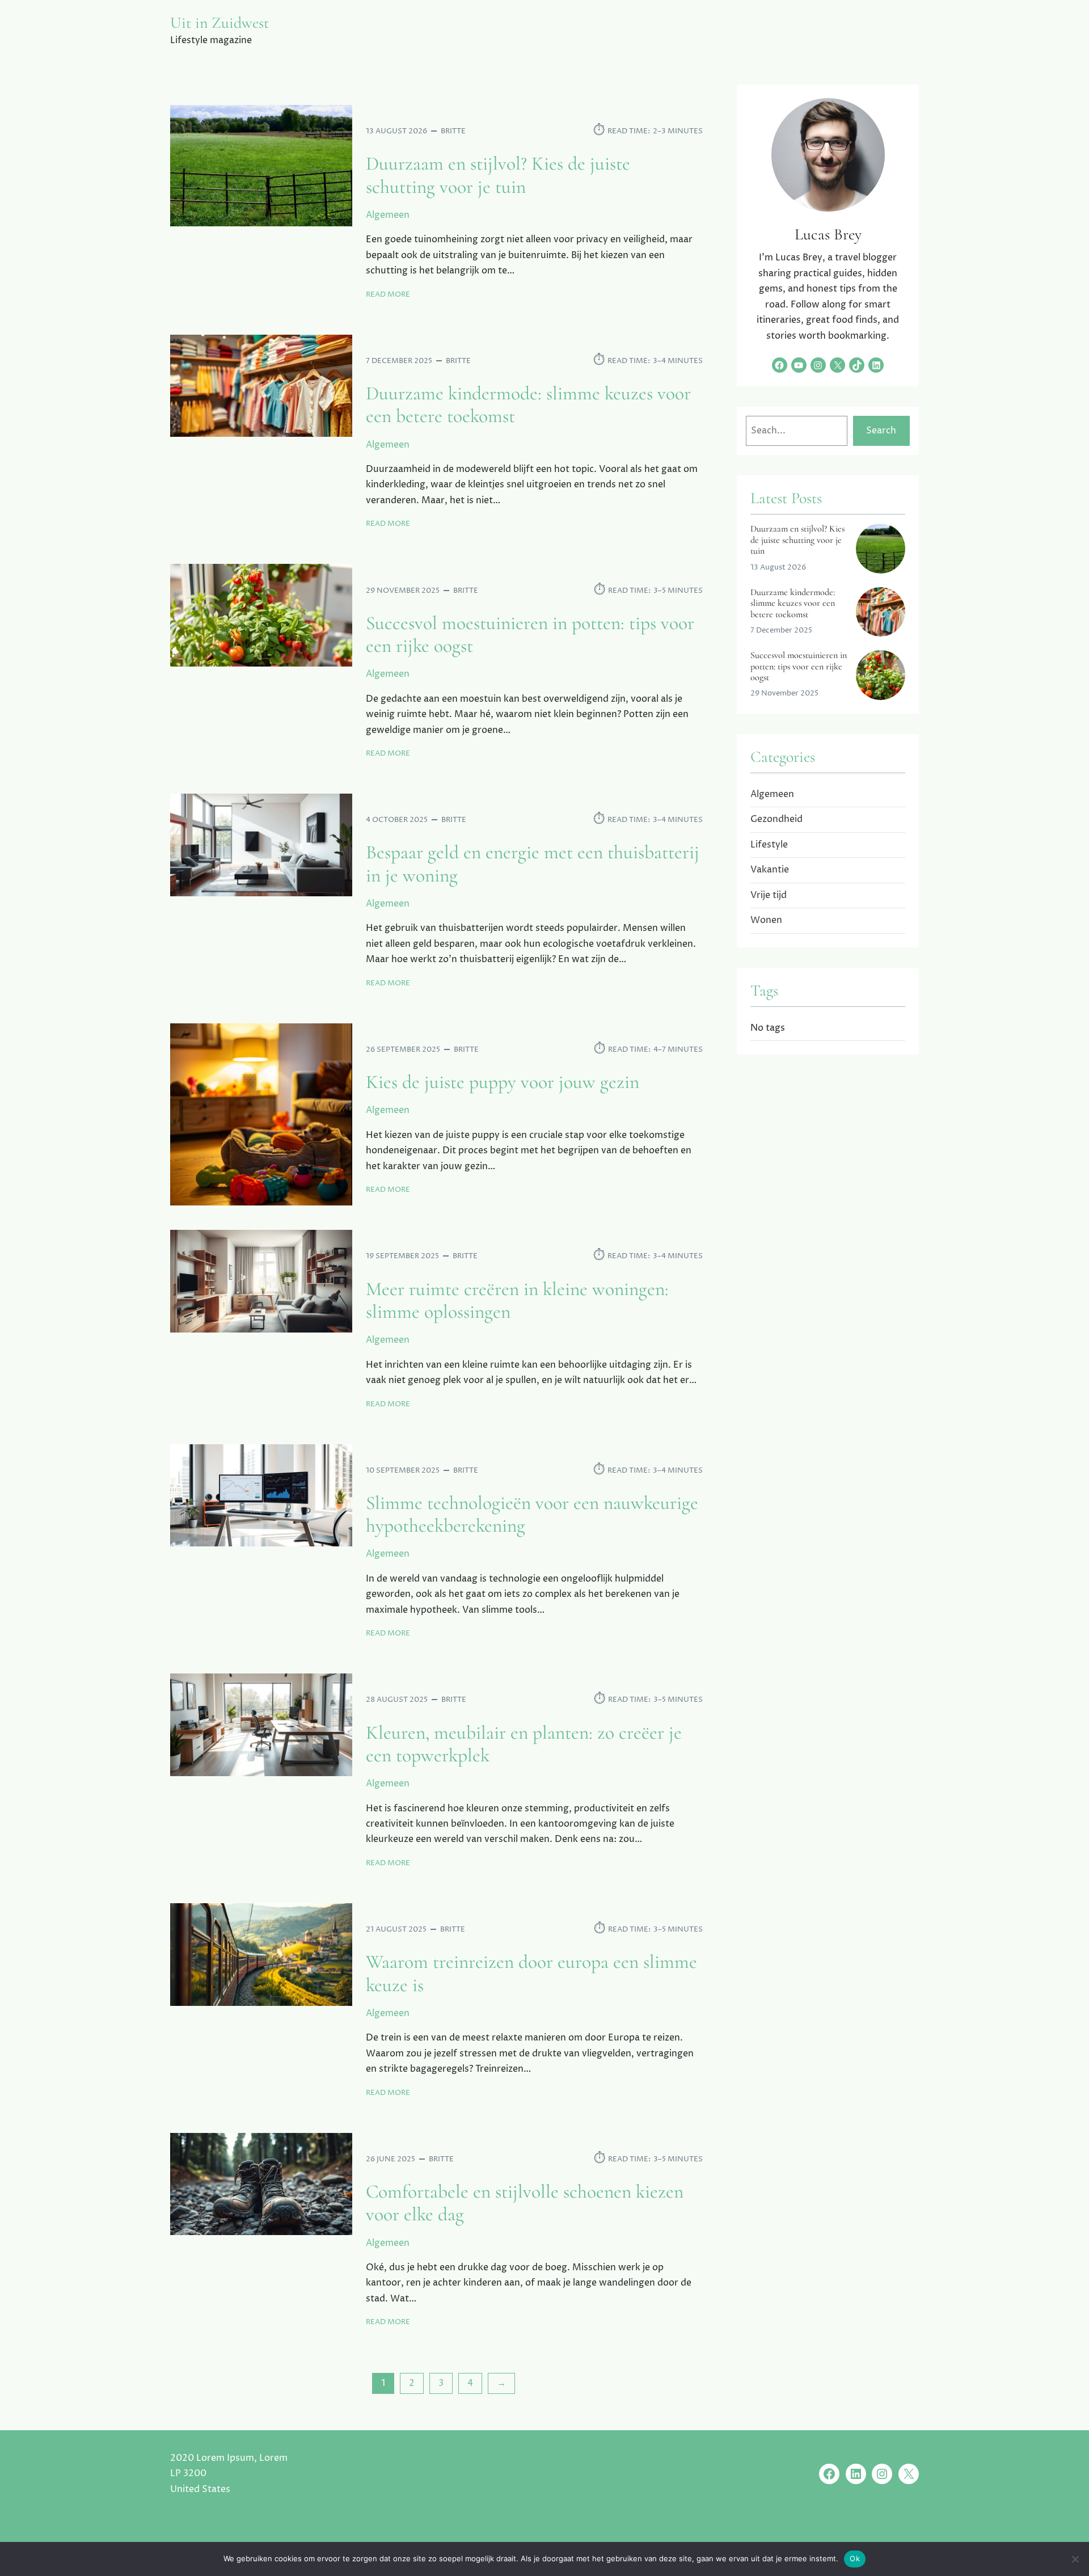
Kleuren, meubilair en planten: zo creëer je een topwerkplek (524, 1744)
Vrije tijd (769, 895)
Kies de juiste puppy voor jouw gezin (503, 1082)
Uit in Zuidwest (220, 23)
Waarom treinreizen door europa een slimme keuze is (531, 1974)
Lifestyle (769, 845)
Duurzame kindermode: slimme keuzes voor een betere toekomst (528, 405)
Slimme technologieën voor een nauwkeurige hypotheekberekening (532, 1515)
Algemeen (388, 215)
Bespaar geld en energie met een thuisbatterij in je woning (533, 864)
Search (881, 431)
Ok (855, 2558)
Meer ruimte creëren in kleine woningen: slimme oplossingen (517, 1301)
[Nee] (1075, 2559)
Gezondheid (776, 819)
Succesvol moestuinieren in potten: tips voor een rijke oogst (530, 635)
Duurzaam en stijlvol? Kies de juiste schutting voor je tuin (498, 175)
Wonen (766, 920)
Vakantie (770, 870)
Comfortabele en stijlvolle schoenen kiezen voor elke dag (525, 2203)
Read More (388, 295)
